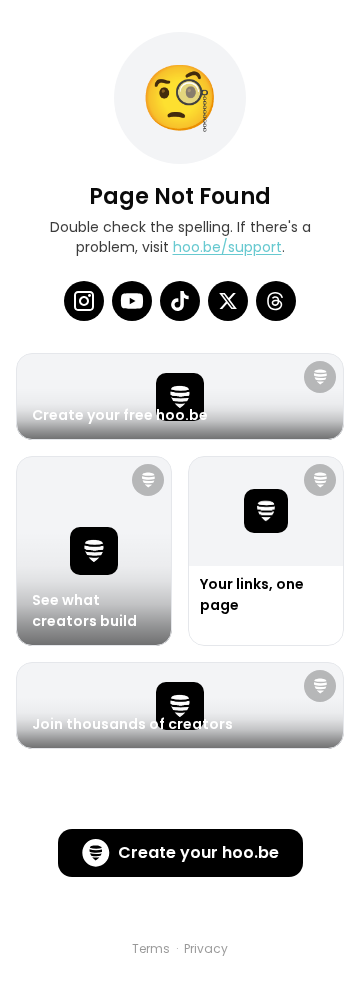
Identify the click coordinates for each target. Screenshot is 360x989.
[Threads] (276, 301)
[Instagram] (84, 301)
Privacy (206, 949)
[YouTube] (132, 301)
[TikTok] (180, 301)
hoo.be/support (227, 247)
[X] (228, 301)
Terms (151, 949)
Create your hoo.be (198, 852)
